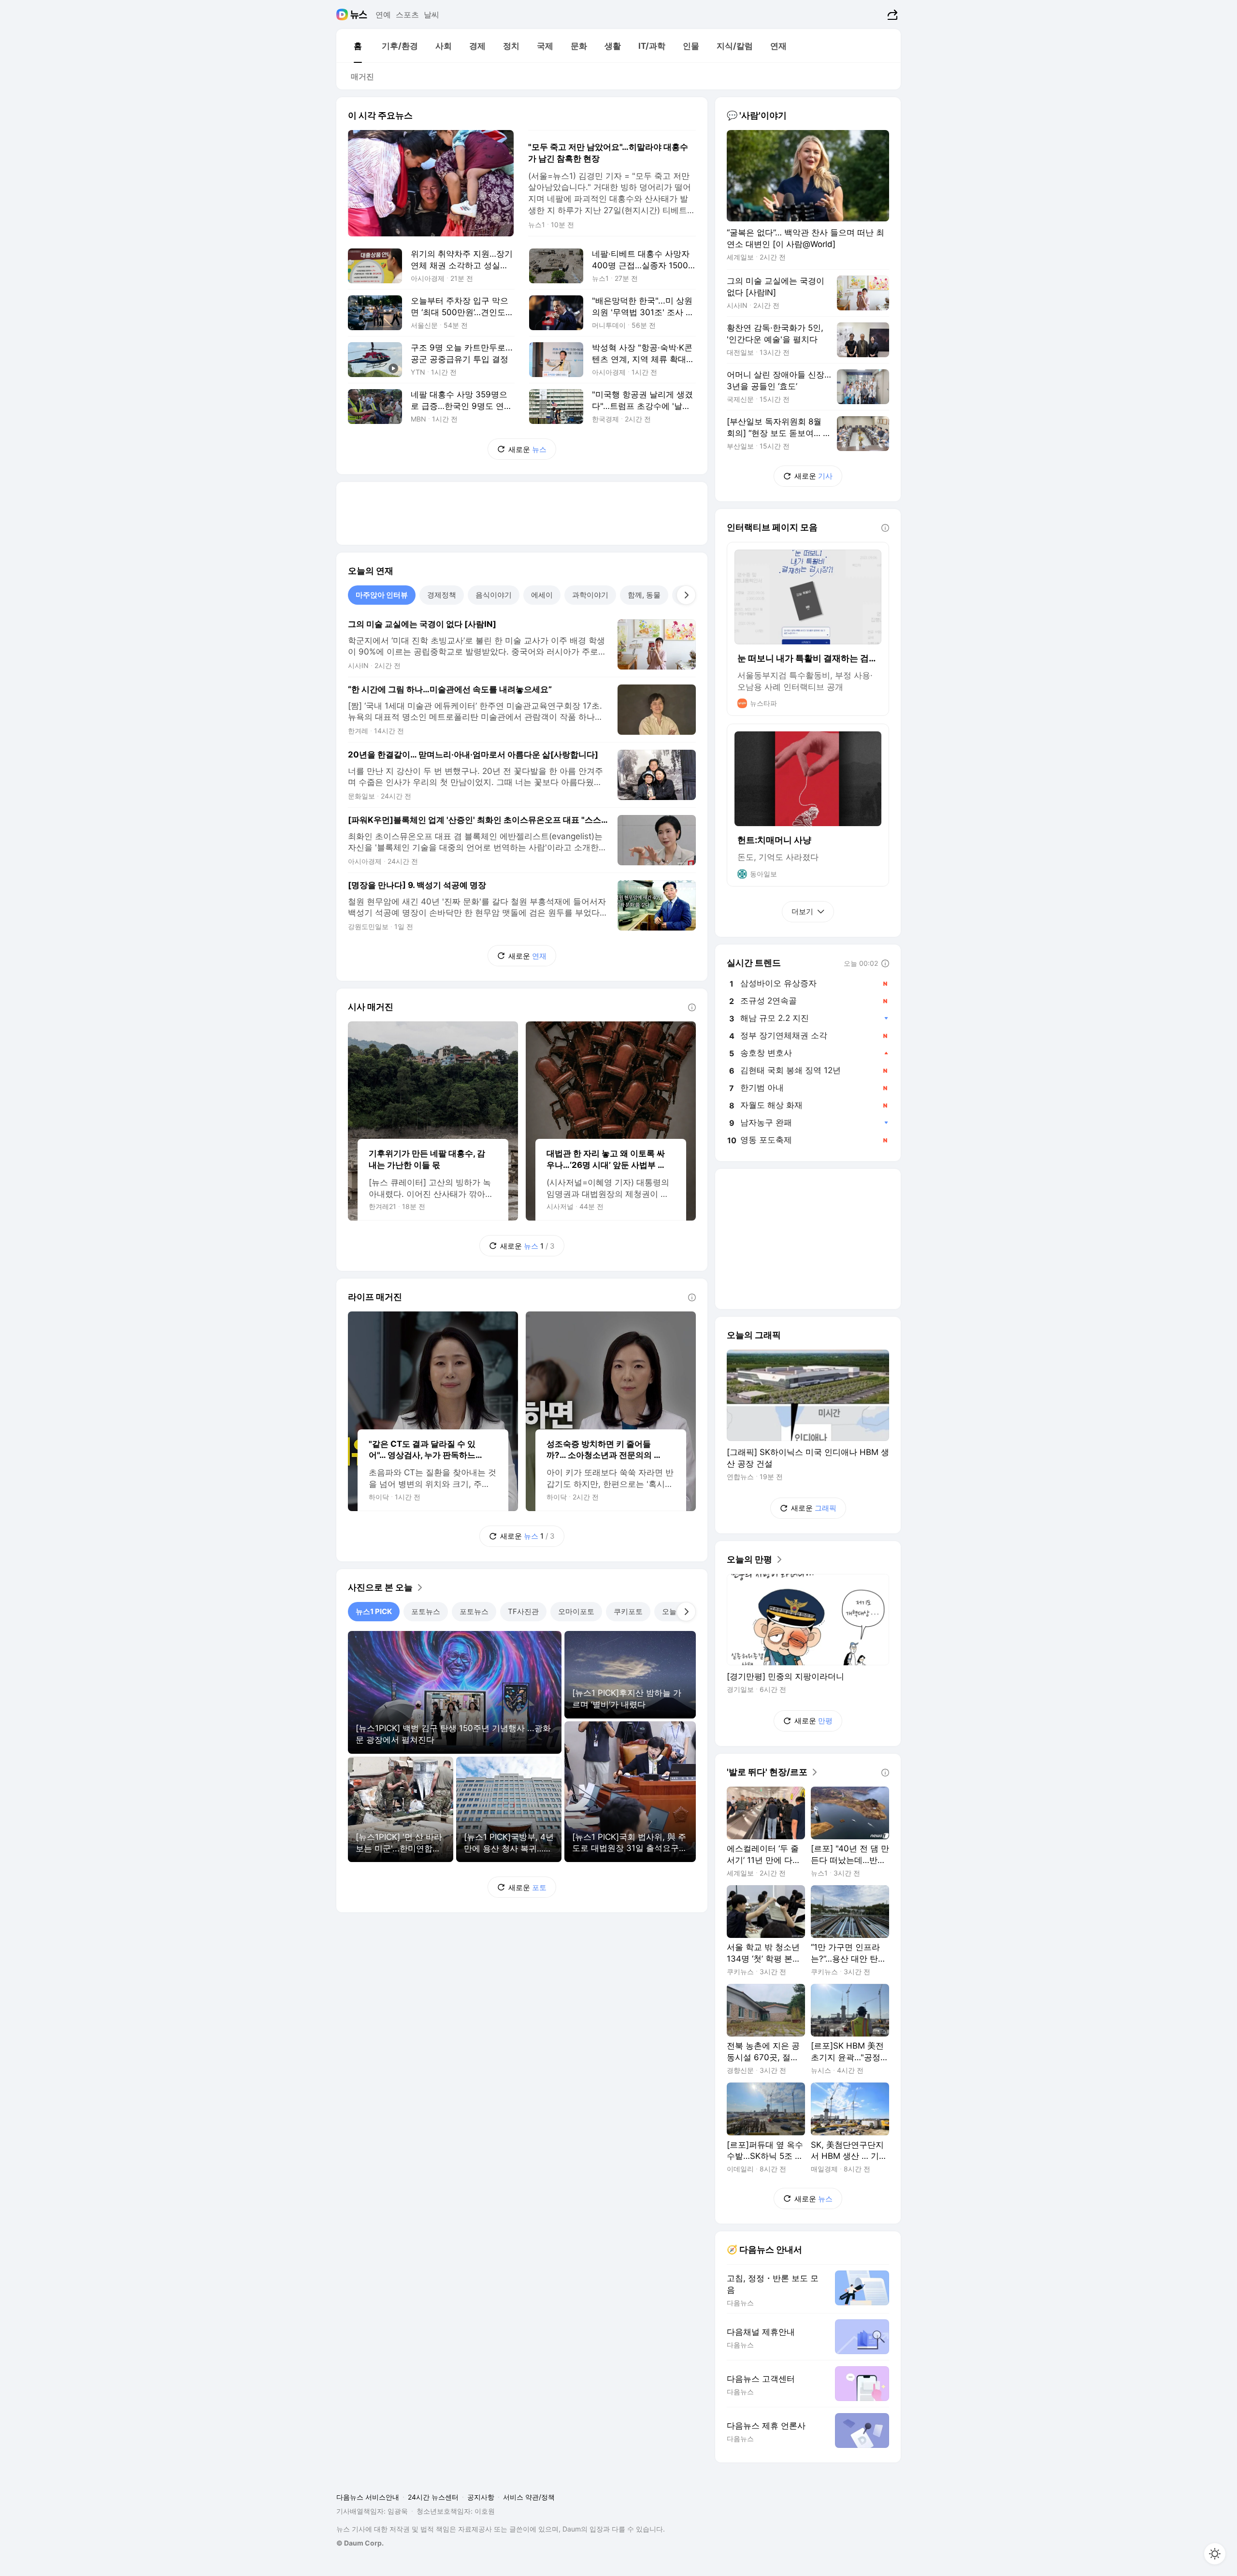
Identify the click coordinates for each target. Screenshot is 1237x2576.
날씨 (432, 15)
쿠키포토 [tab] (628, 1611)
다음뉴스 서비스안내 (368, 2497)
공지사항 (481, 2497)
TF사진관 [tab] (523, 1611)
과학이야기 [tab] (590, 595)
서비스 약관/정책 (529, 2497)
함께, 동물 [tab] (644, 595)
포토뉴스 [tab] (426, 1611)
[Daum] (343, 15)
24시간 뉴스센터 (433, 2497)
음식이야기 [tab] (494, 595)
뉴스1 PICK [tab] (374, 1611)
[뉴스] (359, 15)
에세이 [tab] (542, 595)
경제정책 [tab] (442, 595)
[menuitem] (358, 46)
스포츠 (407, 15)
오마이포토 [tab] (576, 1611)
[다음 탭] (686, 595)
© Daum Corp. (360, 2543)
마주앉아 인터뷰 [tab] (382, 595)
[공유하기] (891, 15)
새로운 (527, 449)
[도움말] (692, 1007)
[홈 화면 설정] (1215, 2554)
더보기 (802, 911)
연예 (383, 15)
